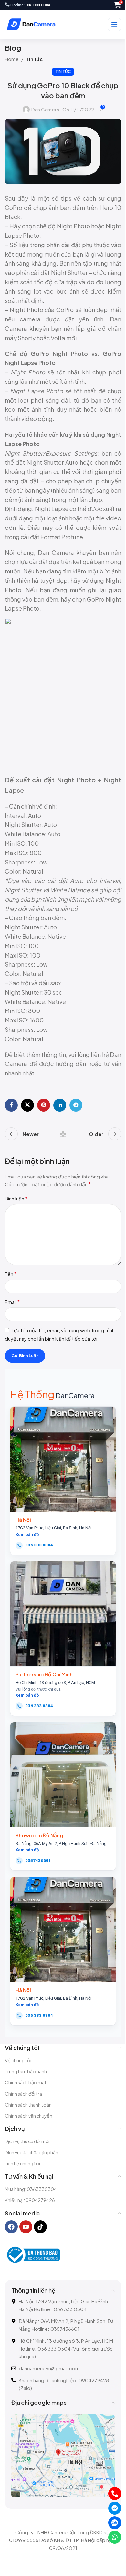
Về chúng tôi (18, 2060)
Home (12, 59)
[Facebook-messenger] (115, 2508)
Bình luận (16, 1198)
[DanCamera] (31, 25)
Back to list (63, 1134)
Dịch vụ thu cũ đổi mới (27, 2141)
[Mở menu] (114, 25)
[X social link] (27, 1105)
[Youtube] (26, 2227)
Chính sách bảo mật (26, 2082)
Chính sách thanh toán (28, 2105)
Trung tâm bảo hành (26, 2071)
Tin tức (34, 59)
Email (12, 1302)
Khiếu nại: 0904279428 (30, 2200)
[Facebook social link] (11, 1105)
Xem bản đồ (27, 1535)
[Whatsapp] (115, 2537)
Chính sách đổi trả (23, 2094)
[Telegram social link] (76, 1105)
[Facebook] (11, 2227)
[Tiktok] (40, 2227)
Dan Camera (45, 109)
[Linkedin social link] (60, 1105)
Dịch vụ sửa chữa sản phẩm (32, 2152)
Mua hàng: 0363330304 (31, 2189)
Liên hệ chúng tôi (22, 2163)
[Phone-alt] (115, 2494)
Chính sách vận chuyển (29, 2116)
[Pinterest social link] (44, 1105)
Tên (11, 1274)
